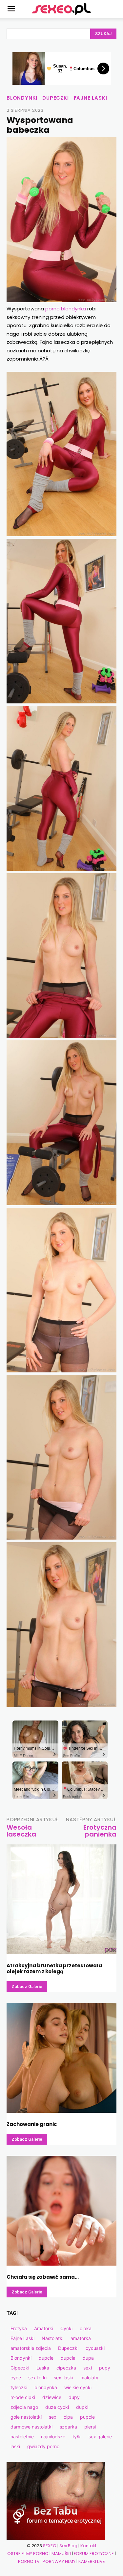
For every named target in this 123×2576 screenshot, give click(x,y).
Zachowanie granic (32, 2124)
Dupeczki (55, 98)
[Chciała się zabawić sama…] (61, 2211)
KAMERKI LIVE (92, 2561)
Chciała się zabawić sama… (43, 2277)
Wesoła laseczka (21, 1831)
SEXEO (50, 2546)
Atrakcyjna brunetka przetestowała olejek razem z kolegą (54, 1968)
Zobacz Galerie (27, 1986)
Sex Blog (68, 2546)
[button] (11, 9)
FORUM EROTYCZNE (94, 2554)
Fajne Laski (91, 98)
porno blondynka (66, 309)
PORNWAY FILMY (59, 2561)
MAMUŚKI (61, 2554)
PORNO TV (29, 2561)
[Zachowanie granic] (61, 2058)
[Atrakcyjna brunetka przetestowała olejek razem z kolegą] (61, 1899)
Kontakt (88, 2546)
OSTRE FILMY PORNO (28, 2554)
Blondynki (22, 98)
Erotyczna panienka (100, 1831)
